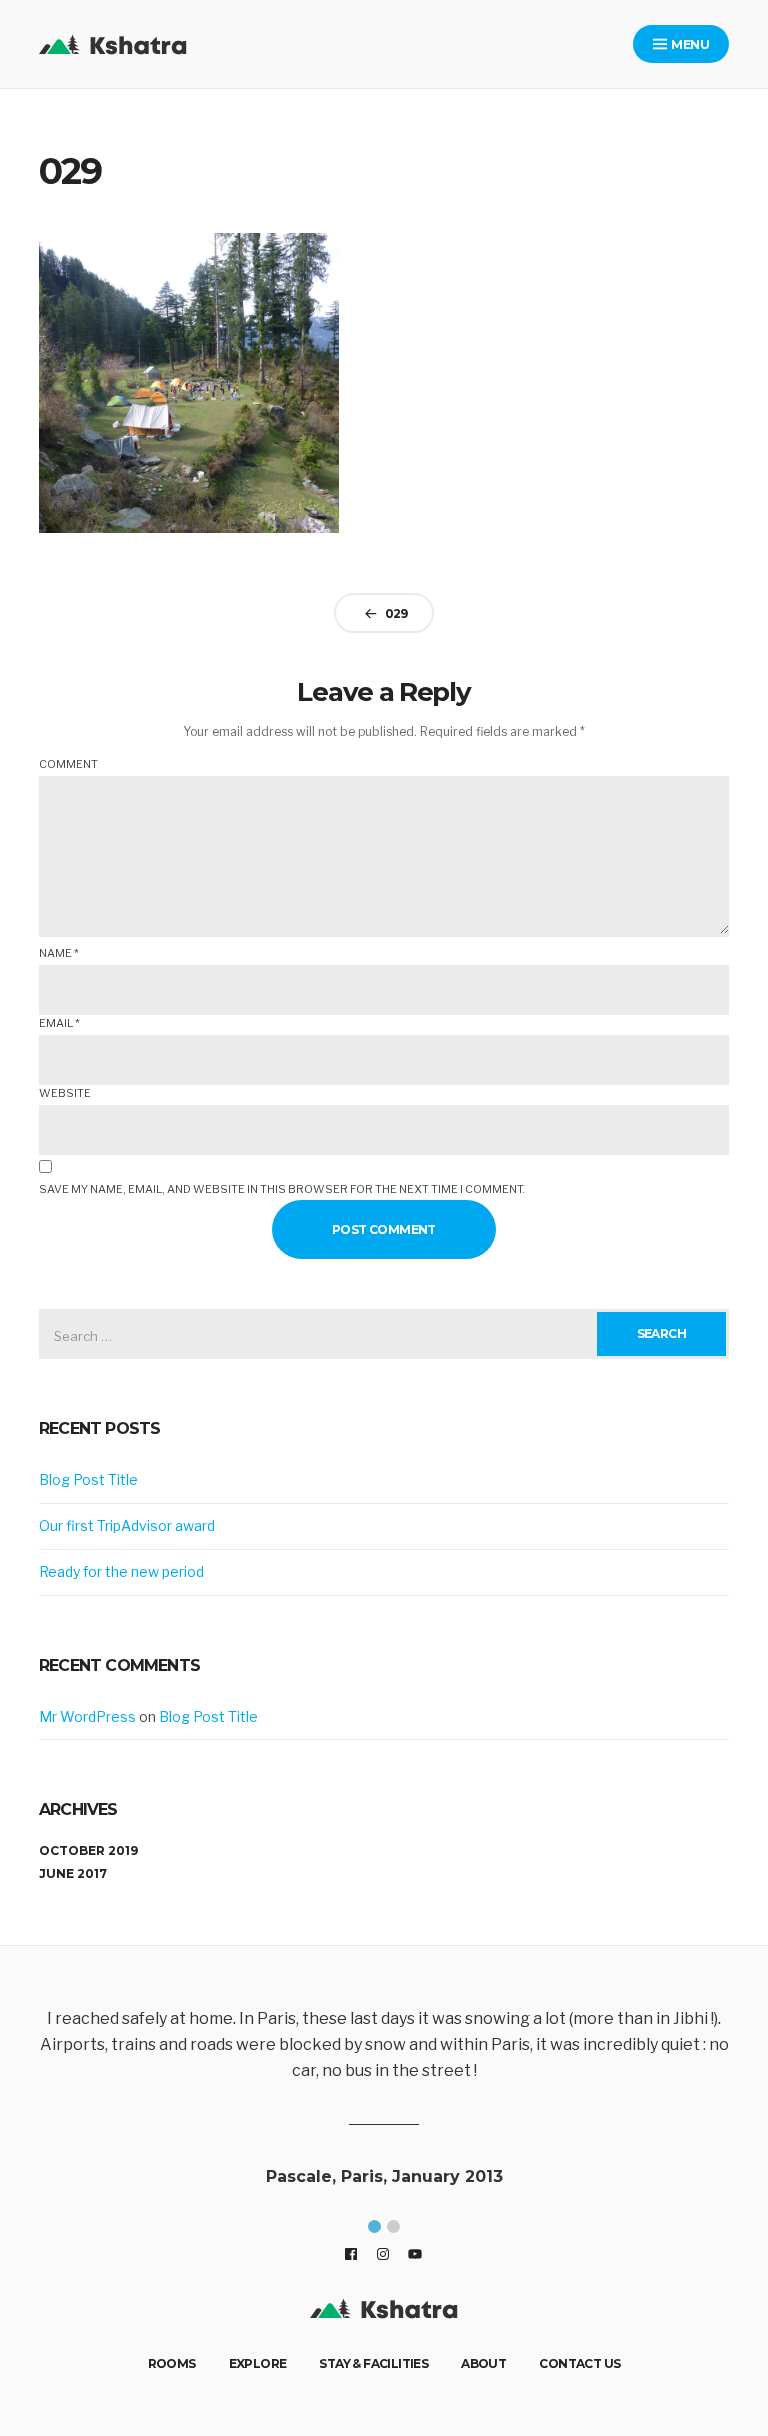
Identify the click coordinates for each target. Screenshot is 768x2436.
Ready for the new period (121, 1571)
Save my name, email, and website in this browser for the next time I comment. (282, 1189)
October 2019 (88, 1850)
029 (396, 613)
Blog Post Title (88, 1479)
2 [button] (393, 2226)
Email (59, 1023)
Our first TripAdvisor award (127, 1525)
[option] (396, 2101)
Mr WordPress (87, 1716)
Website (65, 1093)
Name (59, 953)
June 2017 (73, 1873)
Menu (689, 44)
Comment (68, 764)
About (483, 2363)
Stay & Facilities (373, 2363)
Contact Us (579, 2363)
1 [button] (374, 2226)
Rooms (172, 2363)
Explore (258, 2363)
